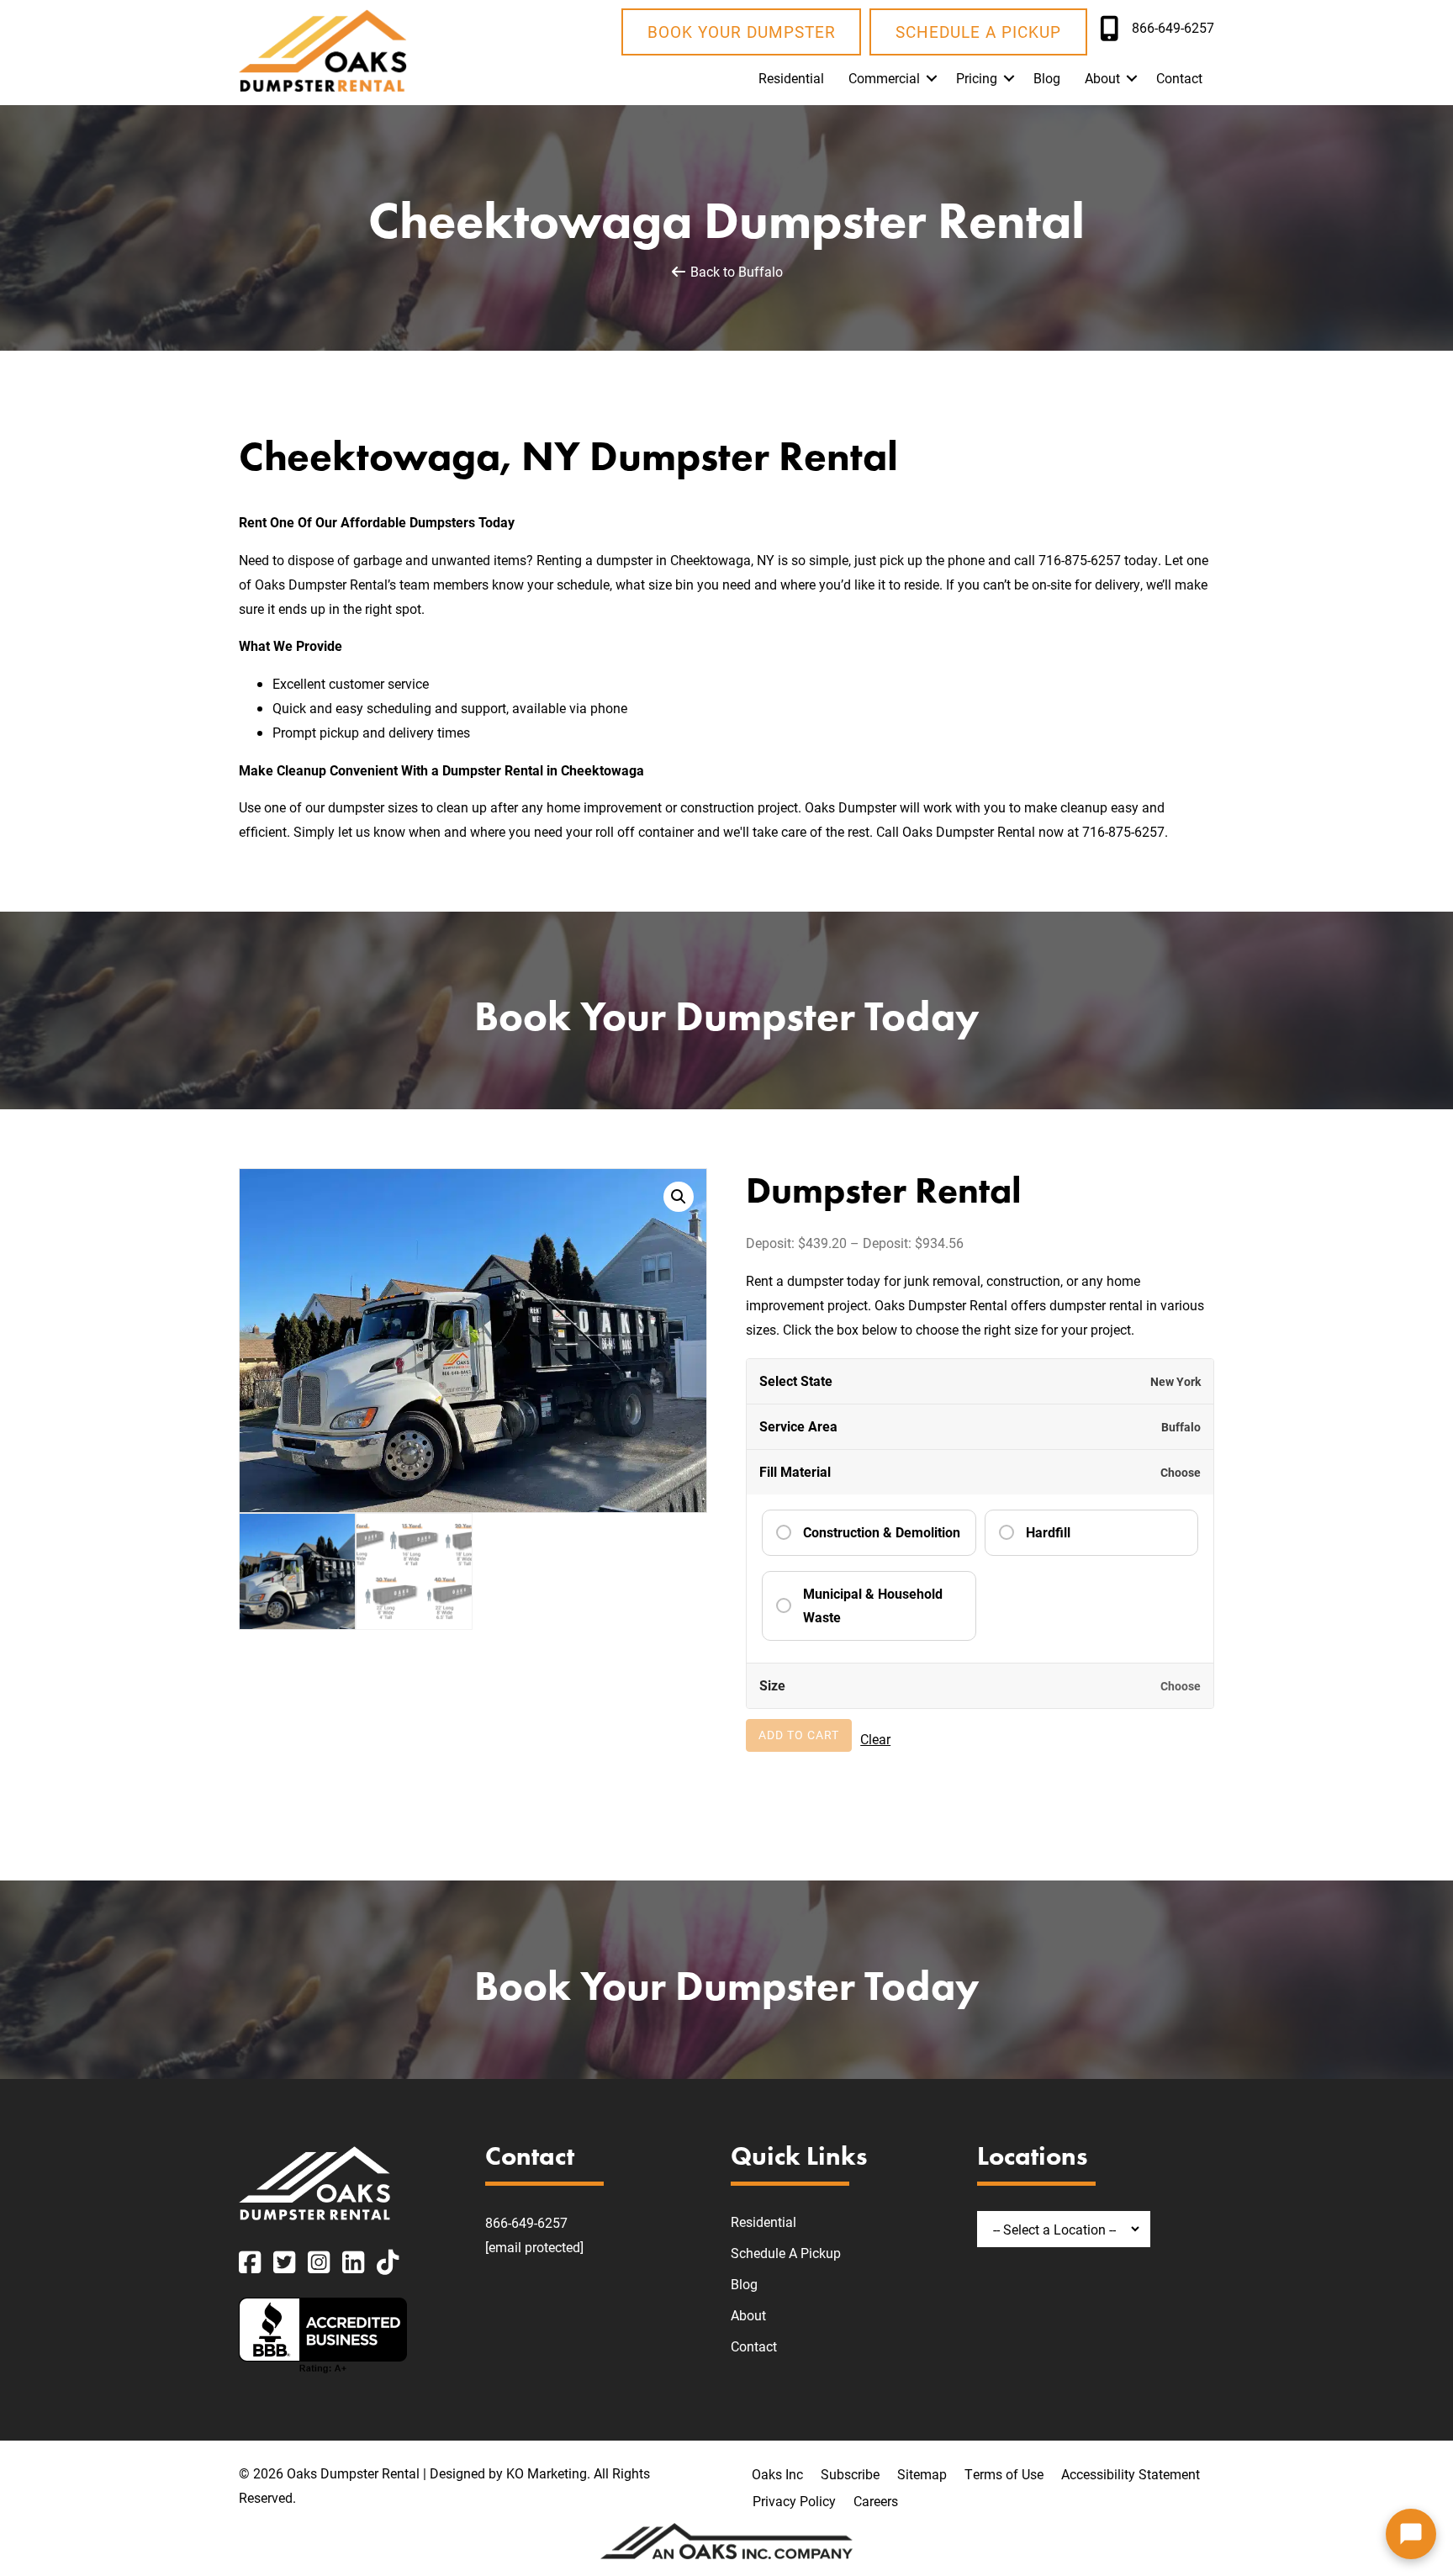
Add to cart (799, 1735)
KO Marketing (547, 2473)
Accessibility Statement (1131, 2474)
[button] (932, 78)
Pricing (977, 78)
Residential (791, 78)
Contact (1179, 78)
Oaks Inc (777, 2474)
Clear (875, 1739)
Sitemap (922, 2474)
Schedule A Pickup (786, 2253)
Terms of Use (1004, 2474)
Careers (876, 2501)
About (1102, 78)
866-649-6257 (526, 2222)
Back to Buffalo (735, 271)
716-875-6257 (1080, 560)
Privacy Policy (794, 2501)
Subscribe (850, 2474)
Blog (1047, 78)
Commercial (884, 78)
